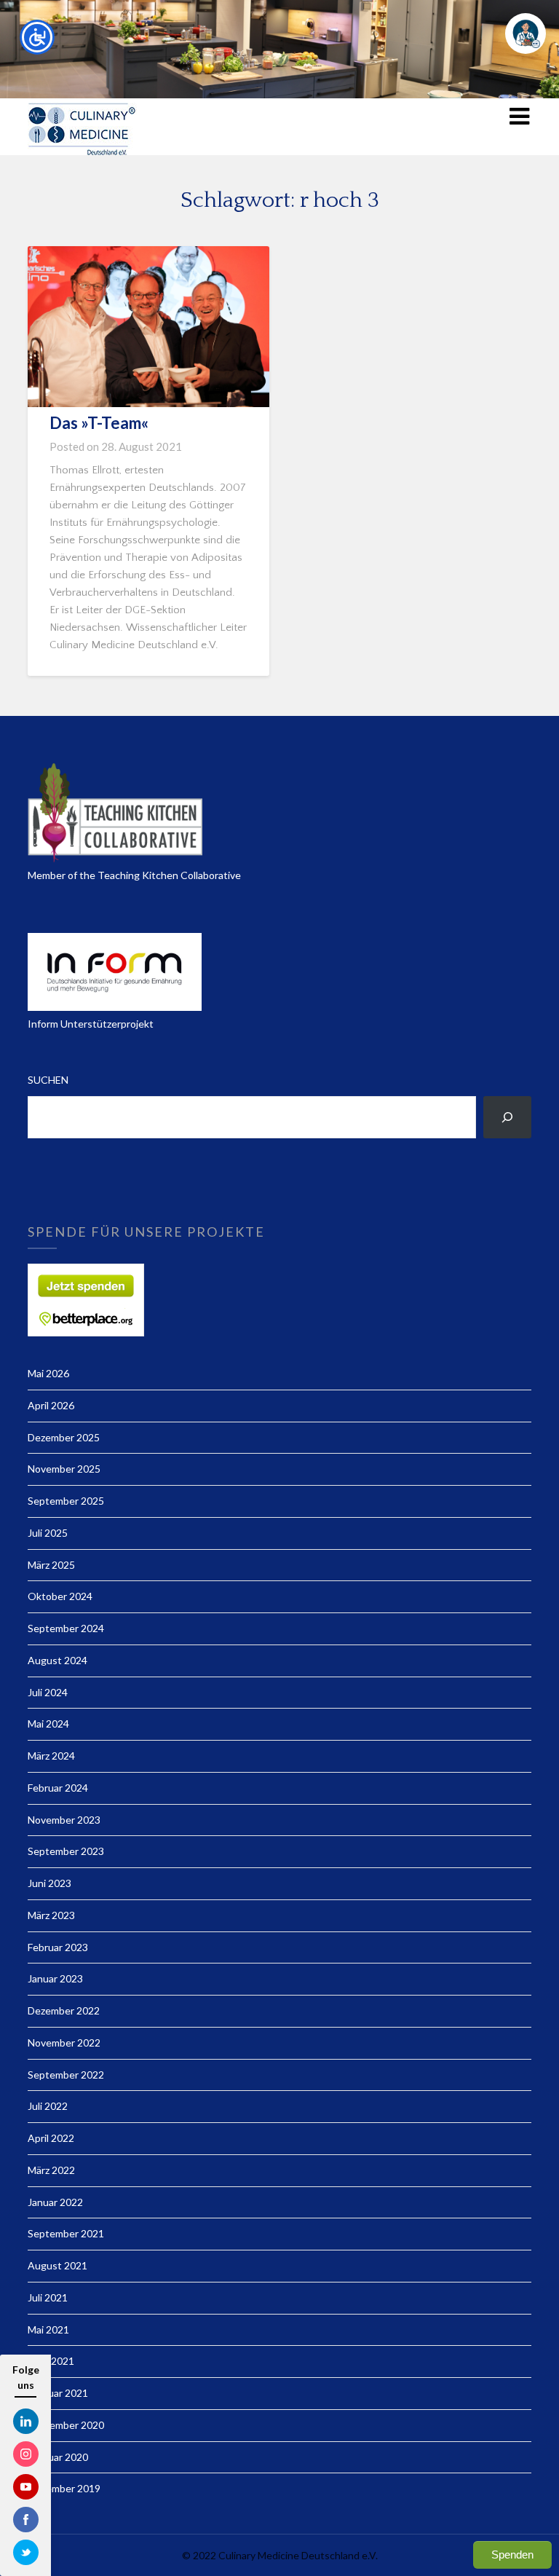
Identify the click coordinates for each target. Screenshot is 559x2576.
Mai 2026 (48, 1373)
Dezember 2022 (64, 2010)
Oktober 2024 (60, 1596)
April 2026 (51, 1405)
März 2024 (51, 1756)
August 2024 (58, 1660)
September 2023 (66, 1851)
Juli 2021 (48, 2297)
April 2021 (51, 2361)
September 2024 (66, 1628)
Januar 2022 (55, 2202)
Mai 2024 (48, 1724)
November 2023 (64, 1820)
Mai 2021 (48, 2329)
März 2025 (51, 1565)
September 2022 (66, 2075)
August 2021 (58, 2265)
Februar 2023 (58, 1947)
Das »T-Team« (99, 423)
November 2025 (64, 1469)
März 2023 (51, 1915)
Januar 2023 (55, 1978)
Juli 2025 (48, 1533)
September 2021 (66, 2233)
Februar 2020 (58, 2457)
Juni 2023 (49, 1883)
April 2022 (51, 2138)
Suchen (48, 1080)
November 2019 (64, 2488)
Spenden (512, 2555)
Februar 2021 (58, 2393)
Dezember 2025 (64, 1437)
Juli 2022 (48, 2106)
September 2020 (66, 2425)
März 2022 (51, 2170)
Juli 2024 (48, 1692)
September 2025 (66, 1501)
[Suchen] (507, 1117)
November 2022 (64, 2043)
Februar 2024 (58, 1788)
